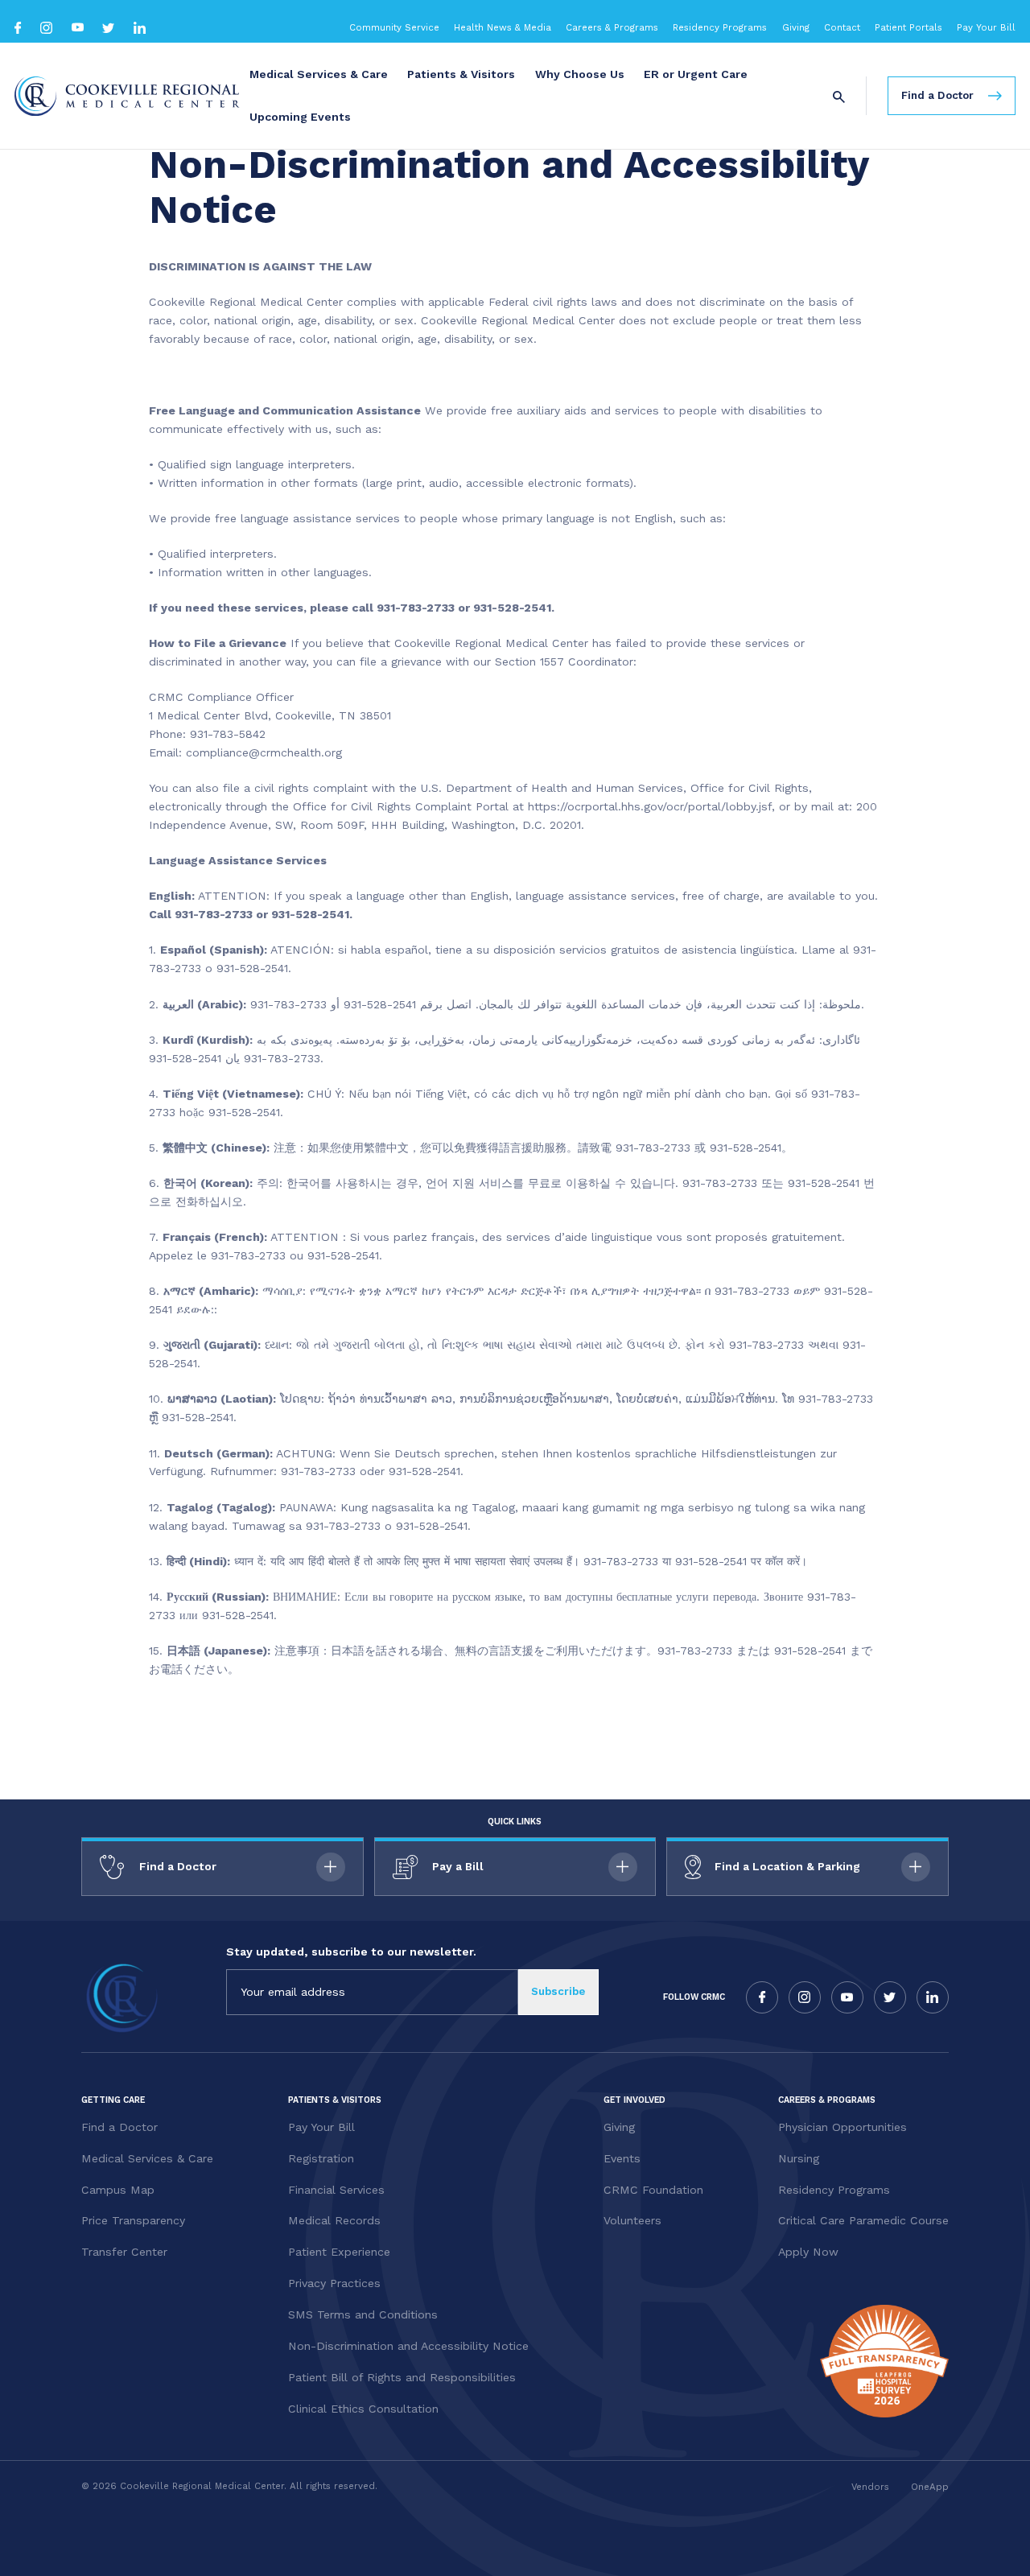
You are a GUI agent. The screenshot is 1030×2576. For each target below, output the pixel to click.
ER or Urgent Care (696, 74)
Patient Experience (339, 2252)
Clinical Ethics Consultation (363, 2409)
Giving (796, 27)
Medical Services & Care (319, 74)
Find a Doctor (119, 2127)
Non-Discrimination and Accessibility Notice (408, 2346)
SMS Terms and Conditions (363, 2314)
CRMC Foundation (653, 2190)
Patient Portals (908, 27)
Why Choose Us (580, 74)
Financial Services (336, 2190)
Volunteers (632, 2220)
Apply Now (808, 2252)
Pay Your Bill (986, 27)
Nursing (799, 2158)
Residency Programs (720, 27)
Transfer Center (124, 2252)
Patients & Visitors (461, 74)
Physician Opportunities (843, 2127)
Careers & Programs (612, 27)
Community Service (394, 27)
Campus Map (118, 2190)
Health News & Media (503, 27)
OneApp (930, 2487)
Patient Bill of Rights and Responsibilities (402, 2377)
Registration (321, 2158)
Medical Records (334, 2220)
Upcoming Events (300, 117)
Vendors (870, 2487)
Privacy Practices (334, 2283)
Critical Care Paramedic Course (863, 2220)
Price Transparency (133, 2220)
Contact (842, 27)
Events (622, 2158)
